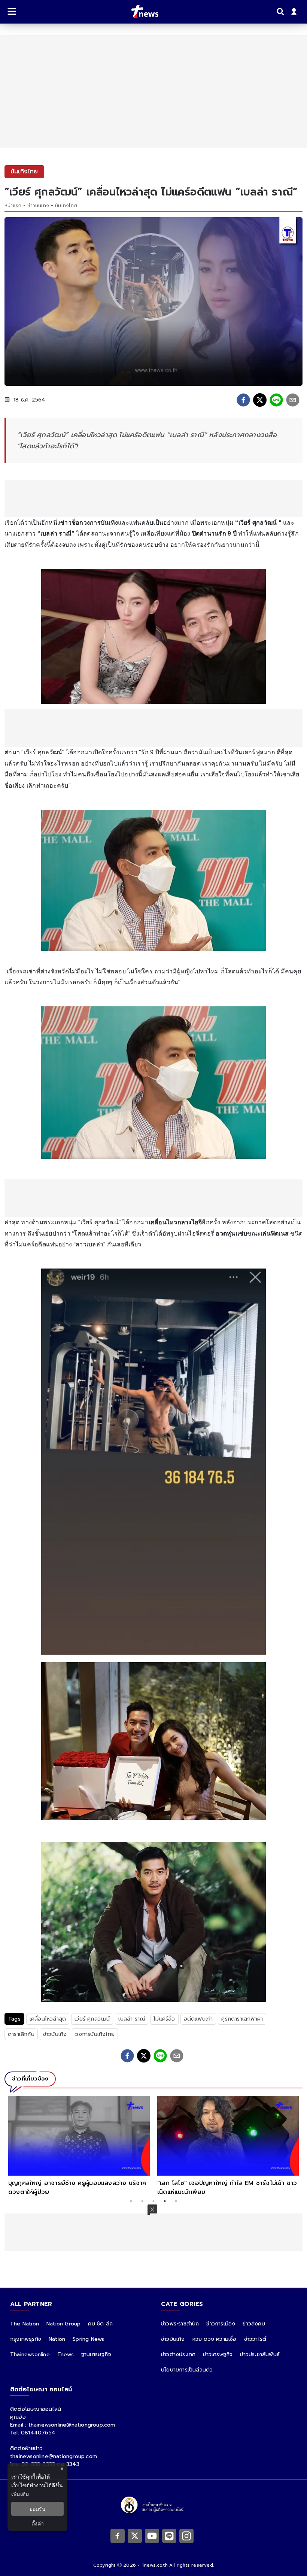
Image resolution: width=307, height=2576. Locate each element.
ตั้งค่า (38, 2523)
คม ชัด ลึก (100, 2324)
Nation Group (63, 2324)
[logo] (140, 12)
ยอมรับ (37, 2509)
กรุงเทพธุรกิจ (26, 2339)
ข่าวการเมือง (221, 2324)
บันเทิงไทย (66, 206)
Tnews (66, 2354)
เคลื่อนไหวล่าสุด (48, 2019)
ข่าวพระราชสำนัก (180, 2324)
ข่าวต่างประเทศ (178, 2354)
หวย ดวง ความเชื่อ (215, 2339)
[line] (276, 400)
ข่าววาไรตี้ (255, 2339)
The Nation (25, 2324)
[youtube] (152, 2536)
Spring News (88, 2339)
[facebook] (243, 400)
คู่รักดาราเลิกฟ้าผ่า (242, 2019)
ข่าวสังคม (254, 2324)
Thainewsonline (30, 2354)
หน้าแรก (13, 206)
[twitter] (260, 400)
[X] (135, 2536)
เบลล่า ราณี (132, 2019)
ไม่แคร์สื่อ (164, 2019)
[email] (293, 400)
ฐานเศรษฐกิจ (96, 2354)
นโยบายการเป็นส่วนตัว (187, 2370)
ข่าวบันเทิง (38, 206)
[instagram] (186, 2536)
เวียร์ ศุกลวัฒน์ (92, 2019)
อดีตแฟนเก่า (198, 2019)
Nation (57, 2339)
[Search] (282, 12)
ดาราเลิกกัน (21, 2034)
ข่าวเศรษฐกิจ (218, 2354)
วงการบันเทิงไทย (95, 2034)
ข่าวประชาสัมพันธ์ (260, 2354)
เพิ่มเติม (20, 2494)
